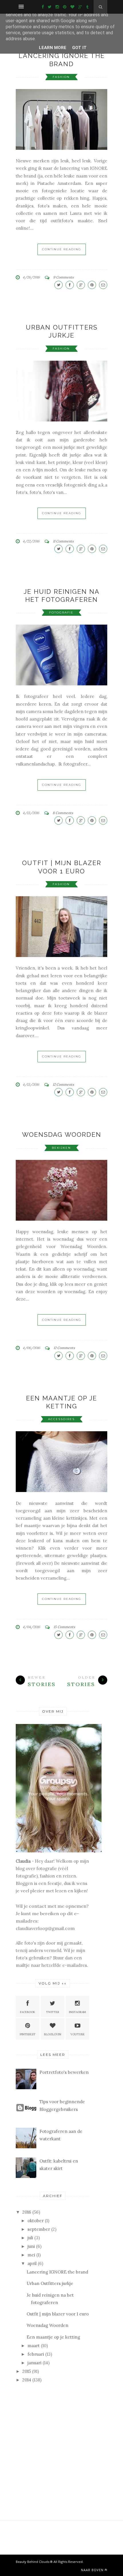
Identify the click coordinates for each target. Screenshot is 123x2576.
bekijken (61, 1148)
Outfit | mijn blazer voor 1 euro (58, 2314)
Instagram (77, 2012)
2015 (27, 2371)
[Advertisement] (59, 2429)
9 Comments (64, 277)
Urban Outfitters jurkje (50, 2283)
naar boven (92, 2570)
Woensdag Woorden (62, 1134)
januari (34, 2363)
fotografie (61, 612)
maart (34, 2346)
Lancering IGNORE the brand (57, 2272)
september (39, 2229)
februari (36, 2354)
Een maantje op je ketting (53, 2337)
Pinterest (28, 2034)
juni (31, 2246)
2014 (27, 2380)
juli (30, 2238)
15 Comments (64, 1627)
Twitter (53, 2012)
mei (31, 2255)
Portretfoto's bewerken (64, 2072)
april (32, 2263)
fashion (61, 77)
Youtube (78, 2034)
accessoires (61, 1419)
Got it (79, 48)
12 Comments (63, 1084)
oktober (36, 2221)
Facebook (28, 2012)
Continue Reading (62, 249)
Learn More (53, 48)
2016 (27, 2212)
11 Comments (63, 541)
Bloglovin (53, 2034)
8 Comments (63, 813)
